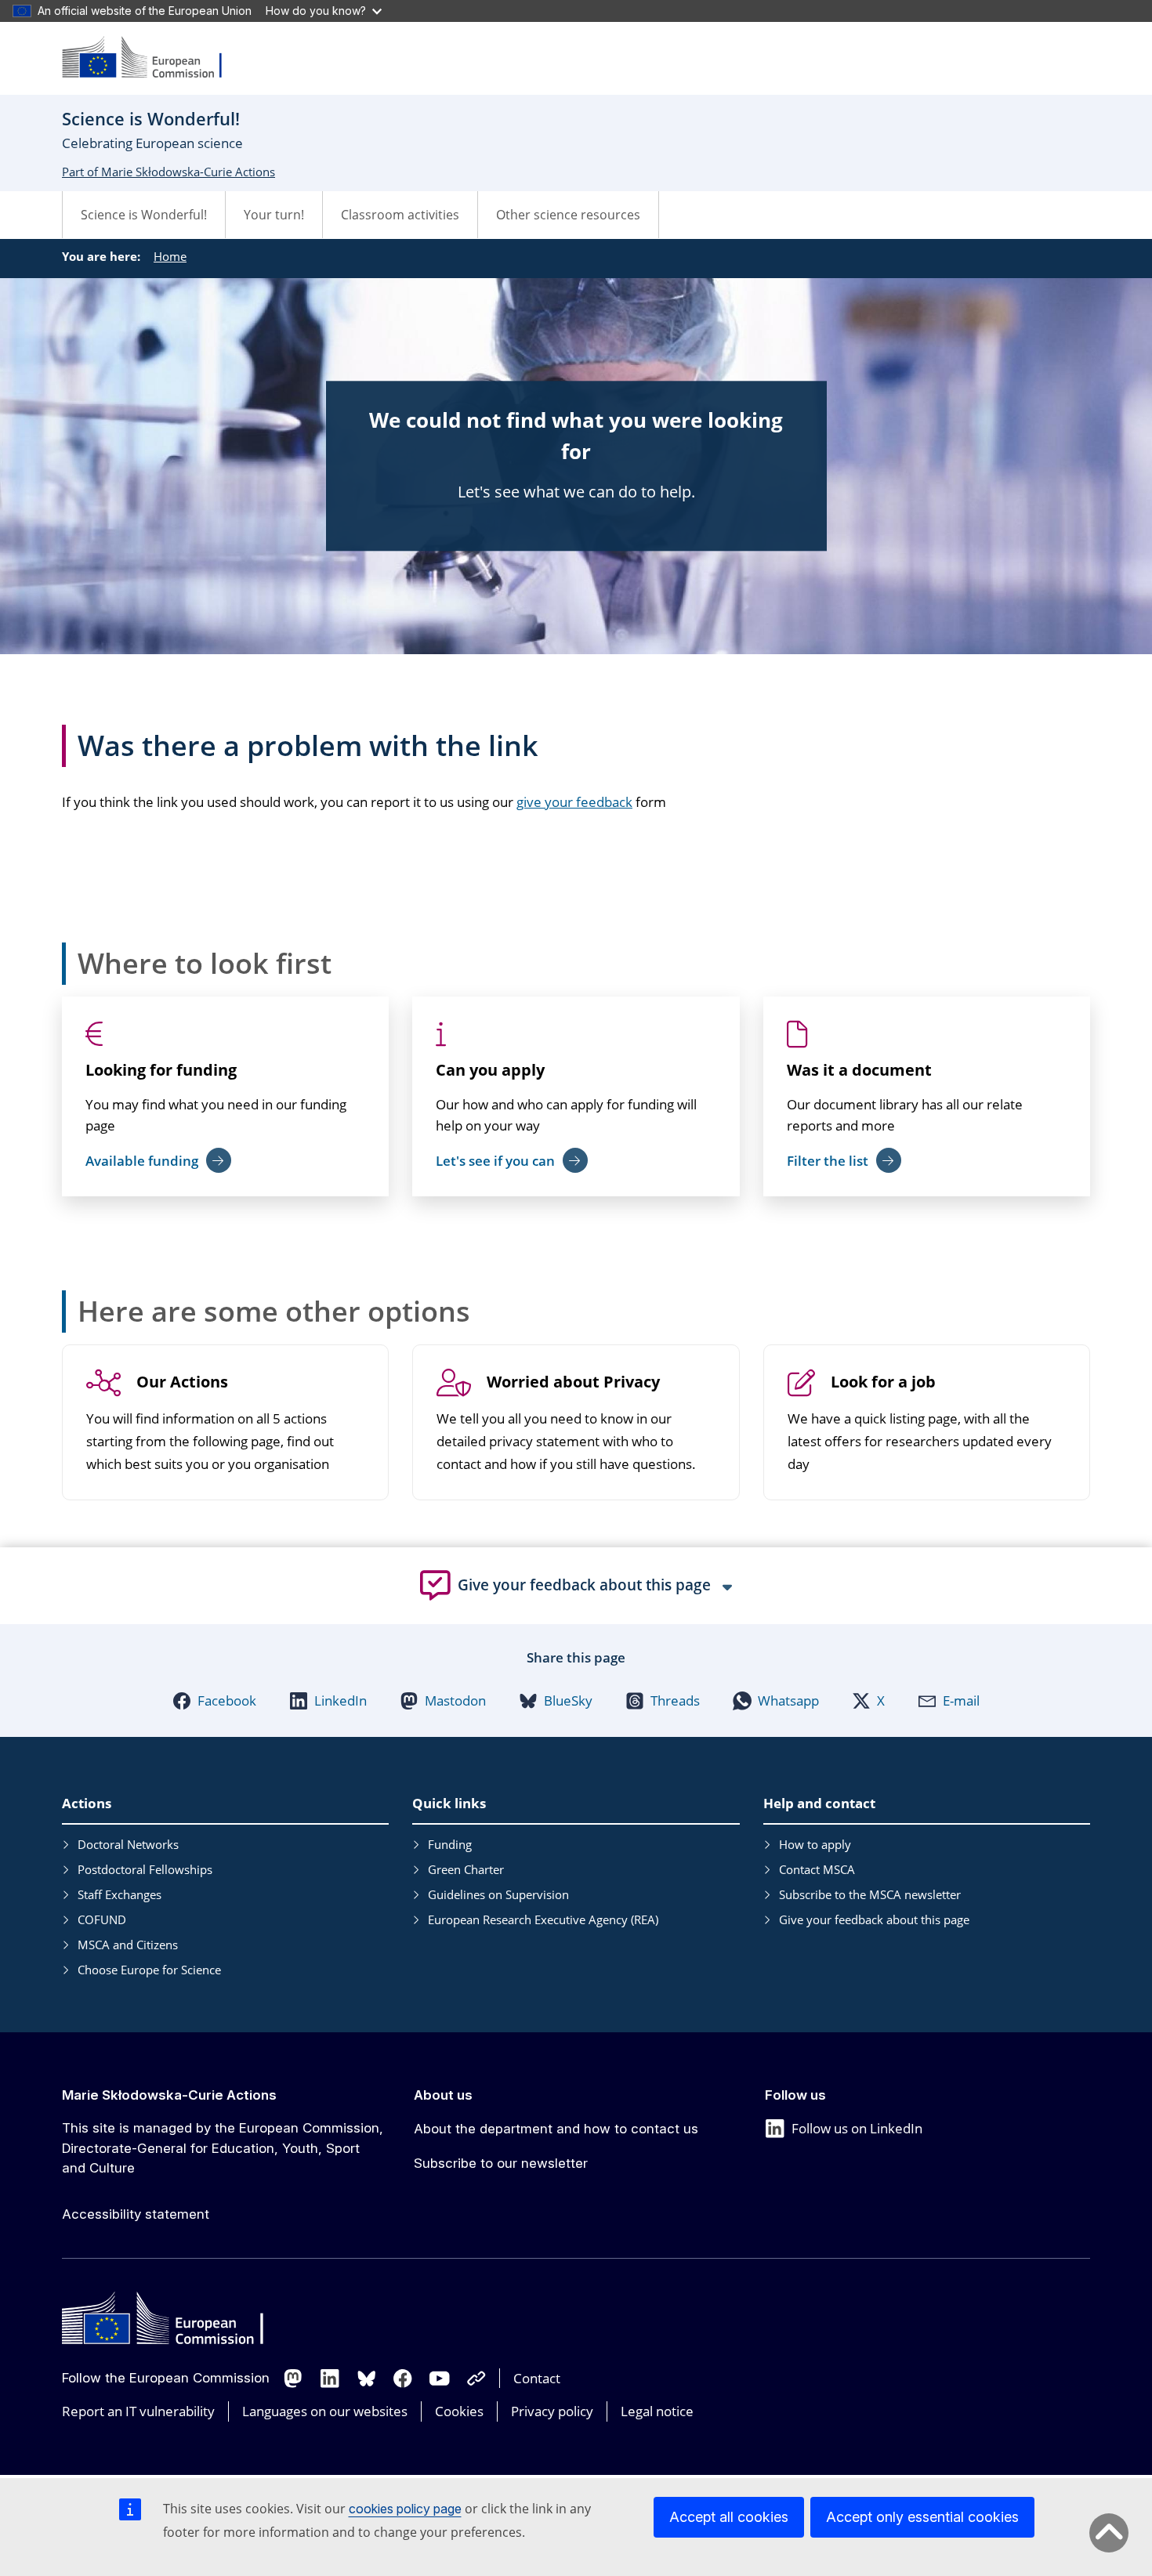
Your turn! (274, 215)
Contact (537, 2378)
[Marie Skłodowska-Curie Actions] (152, 58)
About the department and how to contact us (556, 2129)
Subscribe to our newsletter (501, 2163)
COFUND (102, 1919)
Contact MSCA (817, 1869)
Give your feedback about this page (874, 1919)
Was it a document (859, 1070)
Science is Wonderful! (144, 215)
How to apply (815, 1844)
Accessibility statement (136, 2214)
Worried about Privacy (573, 1382)
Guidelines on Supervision (498, 1894)
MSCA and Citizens (128, 1945)
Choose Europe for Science (149, 1970)
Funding (450, 1844)
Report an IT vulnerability (138, 2411)
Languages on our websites (325, 2411)
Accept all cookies (729, 2517)
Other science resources (568, 215)
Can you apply (490, 1070)
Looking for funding (161, 1070)
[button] (214, 1701)
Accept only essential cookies (922, 2517)
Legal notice (657, 2411)
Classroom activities (400, 215)
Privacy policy (552, 2411)
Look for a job (883, 1382)
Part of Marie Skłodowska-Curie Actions (168, 172)
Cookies (459, 2411)
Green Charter (466, 1869)
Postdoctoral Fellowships (145, 1869)
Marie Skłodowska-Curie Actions (169, 2095)
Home (170, 256)
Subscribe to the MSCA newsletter (870, 1894)
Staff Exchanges (120, 1894)
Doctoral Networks (128, 1844)
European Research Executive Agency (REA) (543, 1919)
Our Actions (182, 1382)
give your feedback (574, 802)
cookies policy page (405, 2509)
